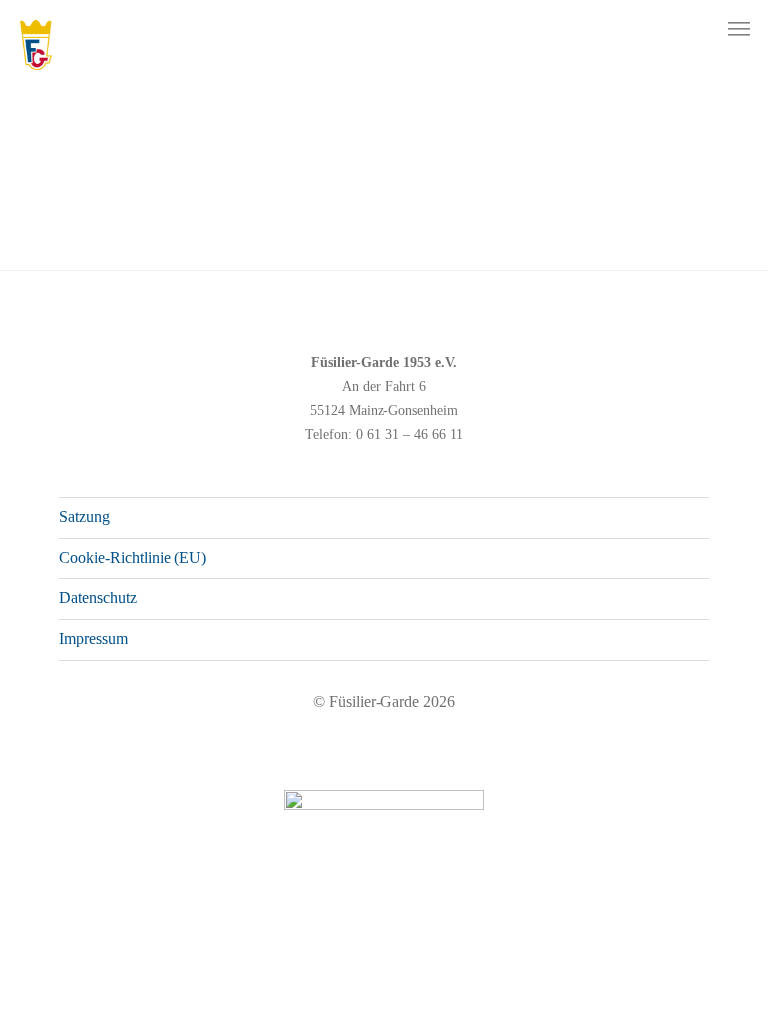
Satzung (84, 516)
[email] (718, 969)
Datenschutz (98, 597)
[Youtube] (686, 969)
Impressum (93, 638)
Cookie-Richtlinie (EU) (132, 557)
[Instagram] (654, 969)
